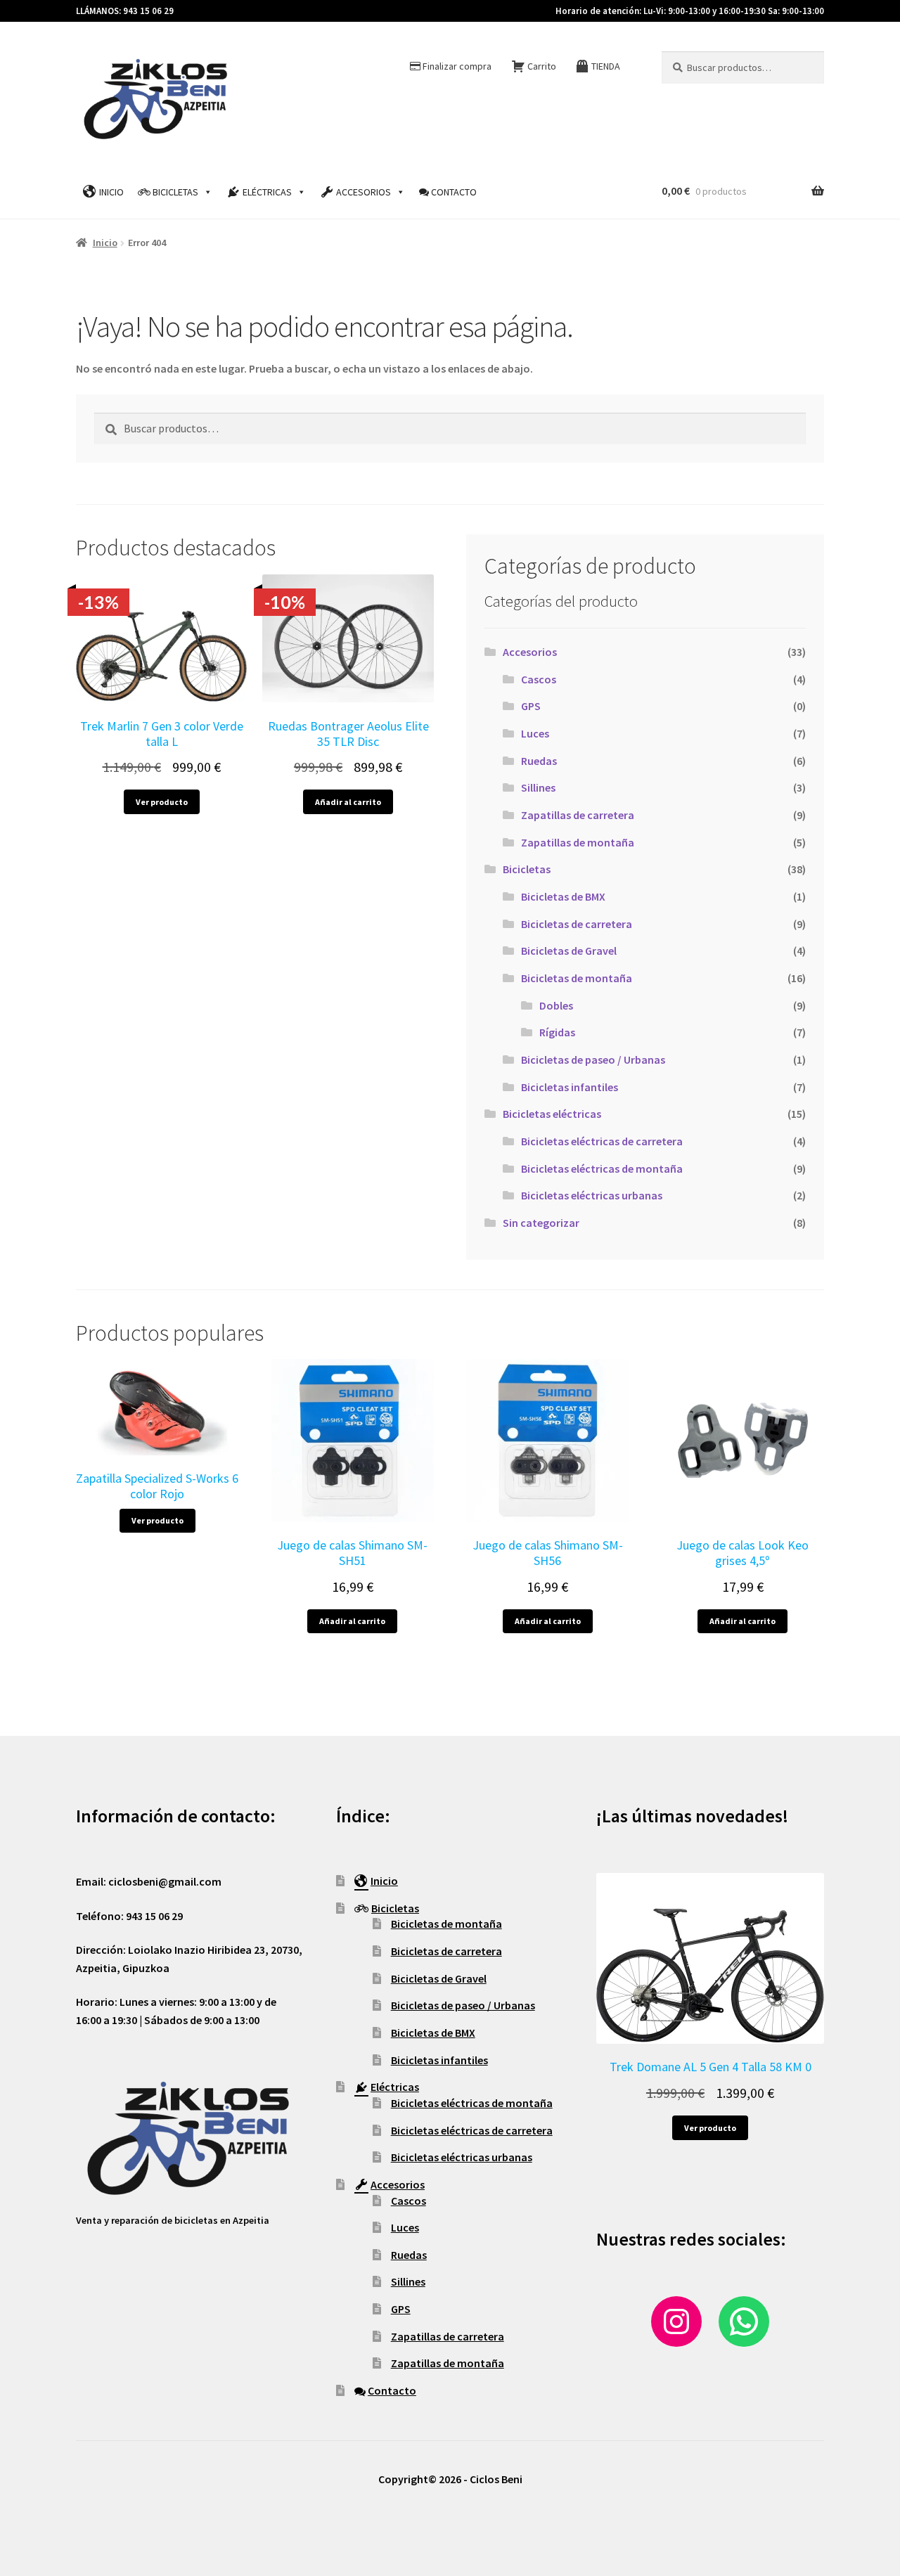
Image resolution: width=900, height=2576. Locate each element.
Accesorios (364, 192)
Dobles (556, 1005)
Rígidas (557, 1032)
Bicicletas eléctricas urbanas (592, 1195)
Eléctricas (267, 192)
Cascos (539, 679)
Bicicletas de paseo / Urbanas (593, 1060)
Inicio (111, 192)
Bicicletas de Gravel (569, 951)
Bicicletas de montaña (577, 978)
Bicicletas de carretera (577, 924)
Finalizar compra (457, 66)
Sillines (538, 787)
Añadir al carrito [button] (348, 802)
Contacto (454, 192)
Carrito (542, 66)
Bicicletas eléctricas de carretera (602, 1141)
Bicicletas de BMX (563, 896)
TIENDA (606, 66)
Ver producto (162, 802)
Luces (535, 733)
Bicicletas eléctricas (552, 1114)
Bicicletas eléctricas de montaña (602, 1168)
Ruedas (539, 761)
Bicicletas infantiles (570, 1087)
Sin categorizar (541, 1223)
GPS (531, 706)
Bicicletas (175, 192)
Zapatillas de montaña (578, 842)
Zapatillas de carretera (578, 815)
